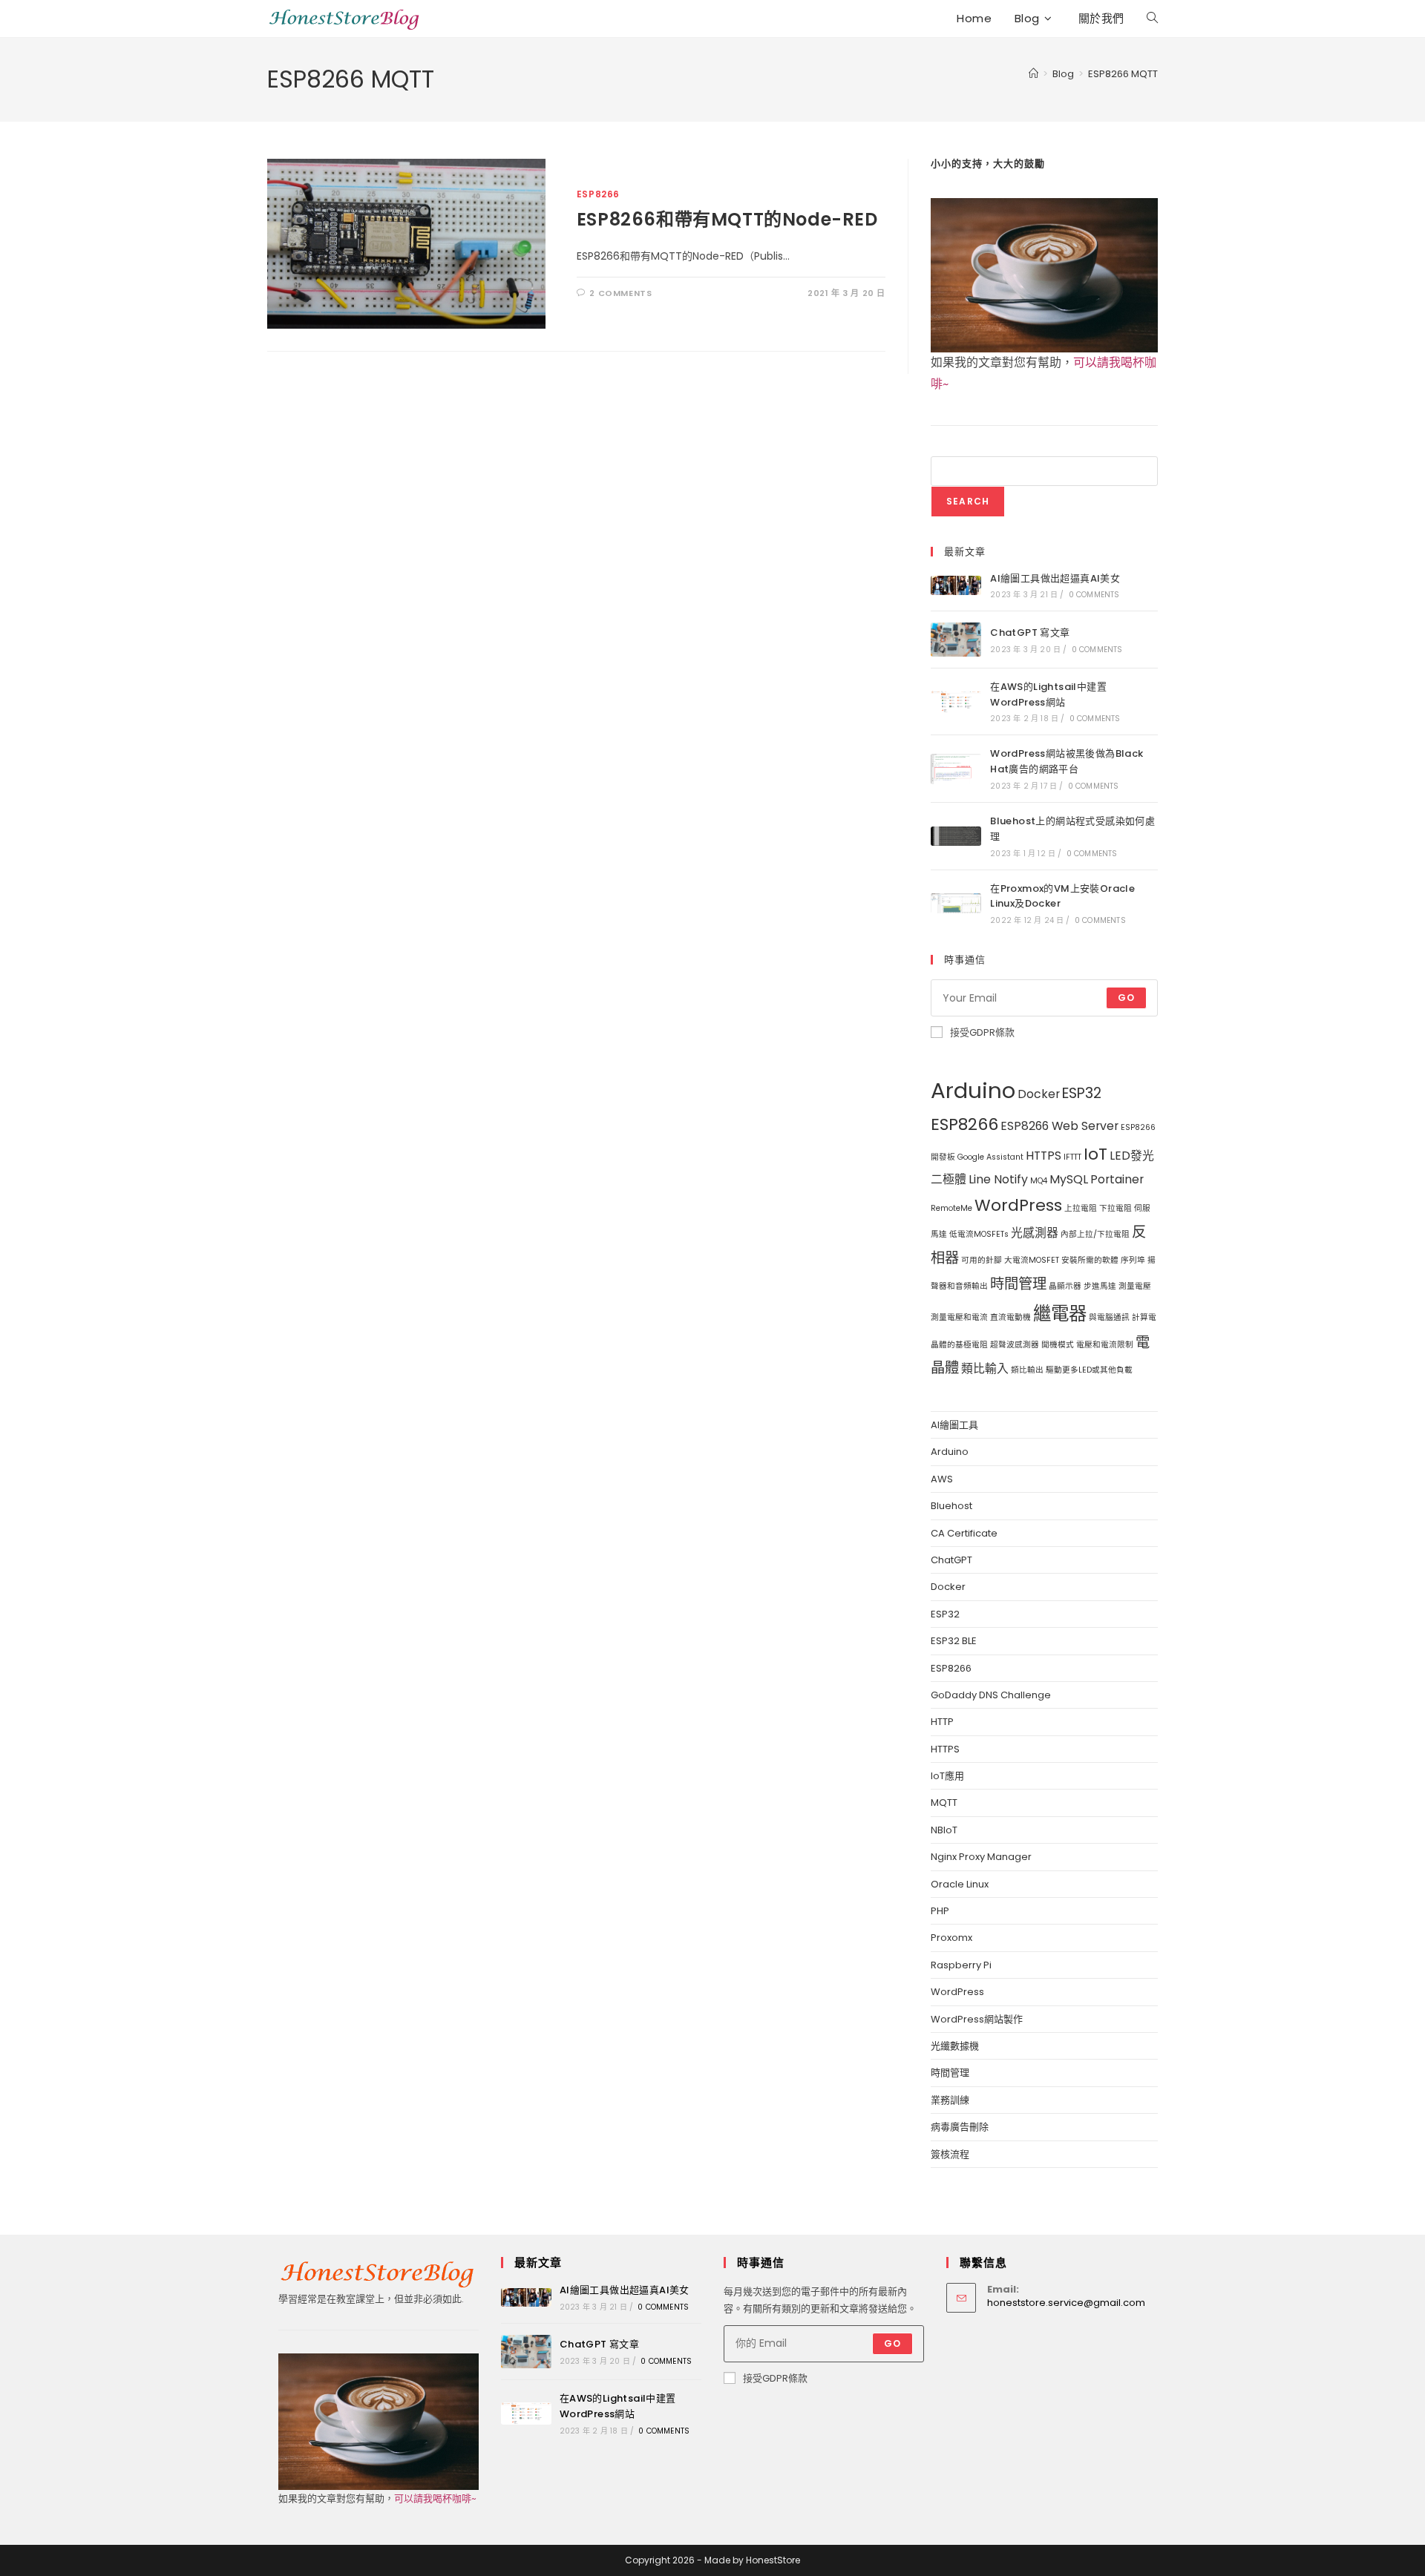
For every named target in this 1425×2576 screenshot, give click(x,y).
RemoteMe (951, 1208)
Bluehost (951, 1506)
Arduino (973, 1090)
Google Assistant (990, 1157)
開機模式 (1058, 1345)
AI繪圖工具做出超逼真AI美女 (1055, 578)
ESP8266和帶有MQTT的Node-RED (727, 219)
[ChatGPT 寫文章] (956, 639)
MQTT (944, 1803)
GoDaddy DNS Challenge (991, 1695)
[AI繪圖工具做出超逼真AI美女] (956, 585)
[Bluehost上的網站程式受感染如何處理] (956, 836)
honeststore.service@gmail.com (1066, 2303)
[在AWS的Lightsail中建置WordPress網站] (956, 702)
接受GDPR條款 (982, 1032)
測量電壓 (1135, 1286)
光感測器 (1035, 1233)
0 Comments (1094, 595)
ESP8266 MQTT (1123, 74)
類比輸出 (1027, 1370)
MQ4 (1039, 1181)
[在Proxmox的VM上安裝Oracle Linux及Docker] (956, 903)
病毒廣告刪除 (960, 2127)
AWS (942, 1479)
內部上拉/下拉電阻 (1095, 1234)
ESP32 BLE (954, 1641)
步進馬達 (1100, 1286)
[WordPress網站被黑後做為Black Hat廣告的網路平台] (956, 769)
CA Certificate (964, 1533)
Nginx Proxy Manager (981, 1857)
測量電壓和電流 (959, 1317)
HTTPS (1044, 1156)
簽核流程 (950, 2154)
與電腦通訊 (1109, 1317)
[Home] (1033, 74)
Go (1126, 998)
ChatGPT (951, 1560)
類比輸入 (985, 1368)
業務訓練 (950, 2100)
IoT (1095, 1154)
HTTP (942, 1722)
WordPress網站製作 (977, 2019)
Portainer (1117, 1179)
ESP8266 (598, 194)
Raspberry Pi (961, 1965)
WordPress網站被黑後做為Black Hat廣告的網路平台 (1067, 761)
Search (968, 501)
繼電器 (1060, 1314)
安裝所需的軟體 (1090, 1260)
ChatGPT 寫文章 (1030, 632)
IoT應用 (947, 1776)
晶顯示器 (1065, 1286)
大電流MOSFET (1032, 1260)
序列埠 (1133, 1260)
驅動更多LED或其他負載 (1089, 1370)
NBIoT (944, 1830)
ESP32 (1082, 1093)
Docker (1039, 1094)
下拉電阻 (1116, 1208)
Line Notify (998, 1179)
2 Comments (620, 293)
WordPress (1018, 1205)
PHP (940, 1911)
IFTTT (1072, 1157)
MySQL (1069, 1179)
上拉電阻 (1081, 1208)
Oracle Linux (960, 1884)
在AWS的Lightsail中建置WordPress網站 (1048, 694)
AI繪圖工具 (954, 1425)
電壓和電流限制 (1105, 1345)
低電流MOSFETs (979, 1234)
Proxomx (951, 1938)
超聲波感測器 (1015, 1345)
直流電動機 (1010, 1317)
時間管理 (1018, 1284)
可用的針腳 (982, 1260)
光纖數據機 (955, 2046)
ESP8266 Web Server (1059, 1126)
